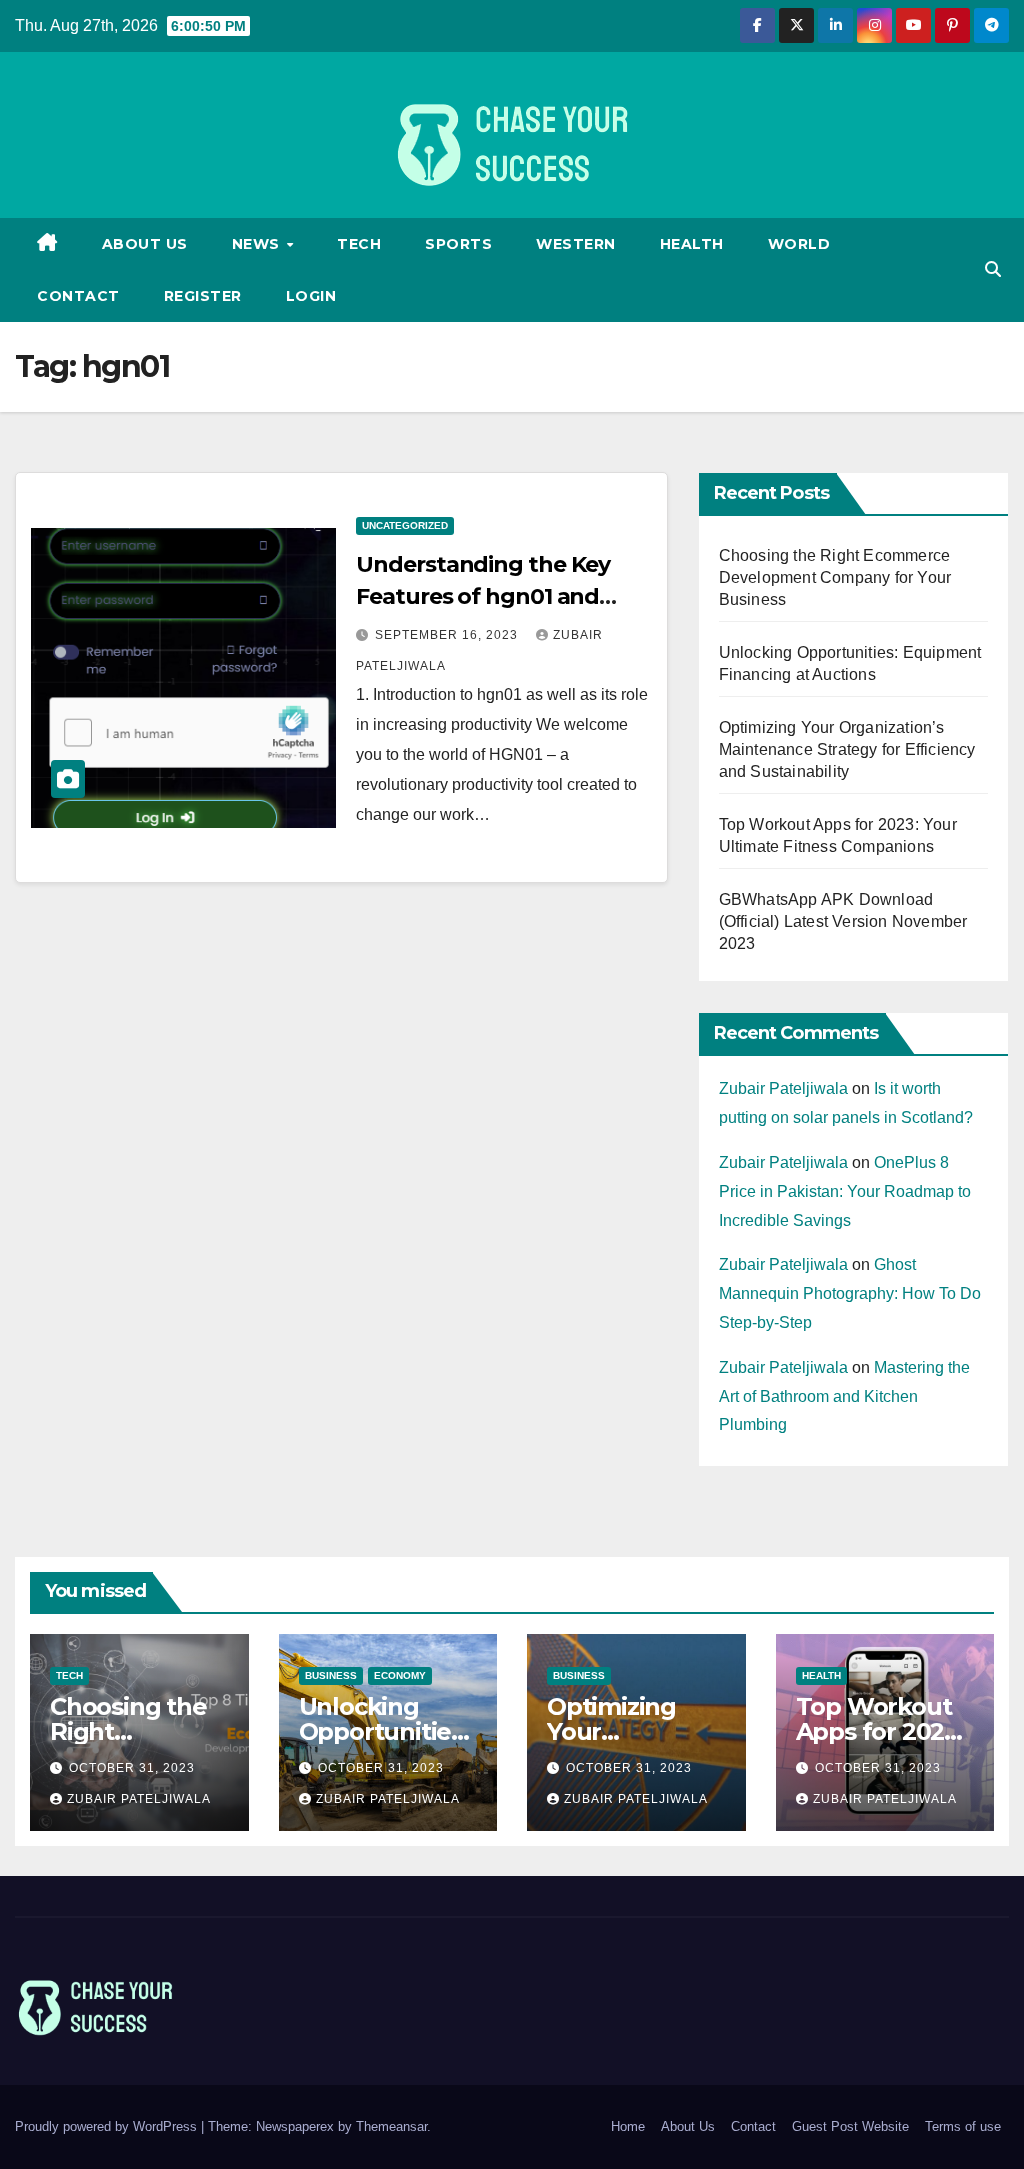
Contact (78, 296)
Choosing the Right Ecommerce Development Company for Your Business (835, 577)
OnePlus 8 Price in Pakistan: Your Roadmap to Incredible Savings (845, 1191)
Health (692, 244)
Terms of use (963, 2126)
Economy (400, 1675)
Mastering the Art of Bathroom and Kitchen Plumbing (844, 1396)
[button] (993, 269)
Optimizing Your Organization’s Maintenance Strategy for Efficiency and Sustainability (847, 749)
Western (576, 244)
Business (331, 1675)
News (258, 244)
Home (628, 2126)
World (799, 244)
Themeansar (391, 2126)
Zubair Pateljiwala (783, 1088)
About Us (145, 244)
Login (311, 296)
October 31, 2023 (132, 1768)
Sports (458, 244)
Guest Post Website (850, 2126)
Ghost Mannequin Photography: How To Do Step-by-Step (850, 1293)
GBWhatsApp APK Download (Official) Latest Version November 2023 (843, 921)
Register (203, 296)
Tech (359, 244)
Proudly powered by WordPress (108, 2126)
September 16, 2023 (448, 635)
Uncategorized (405, 525)
